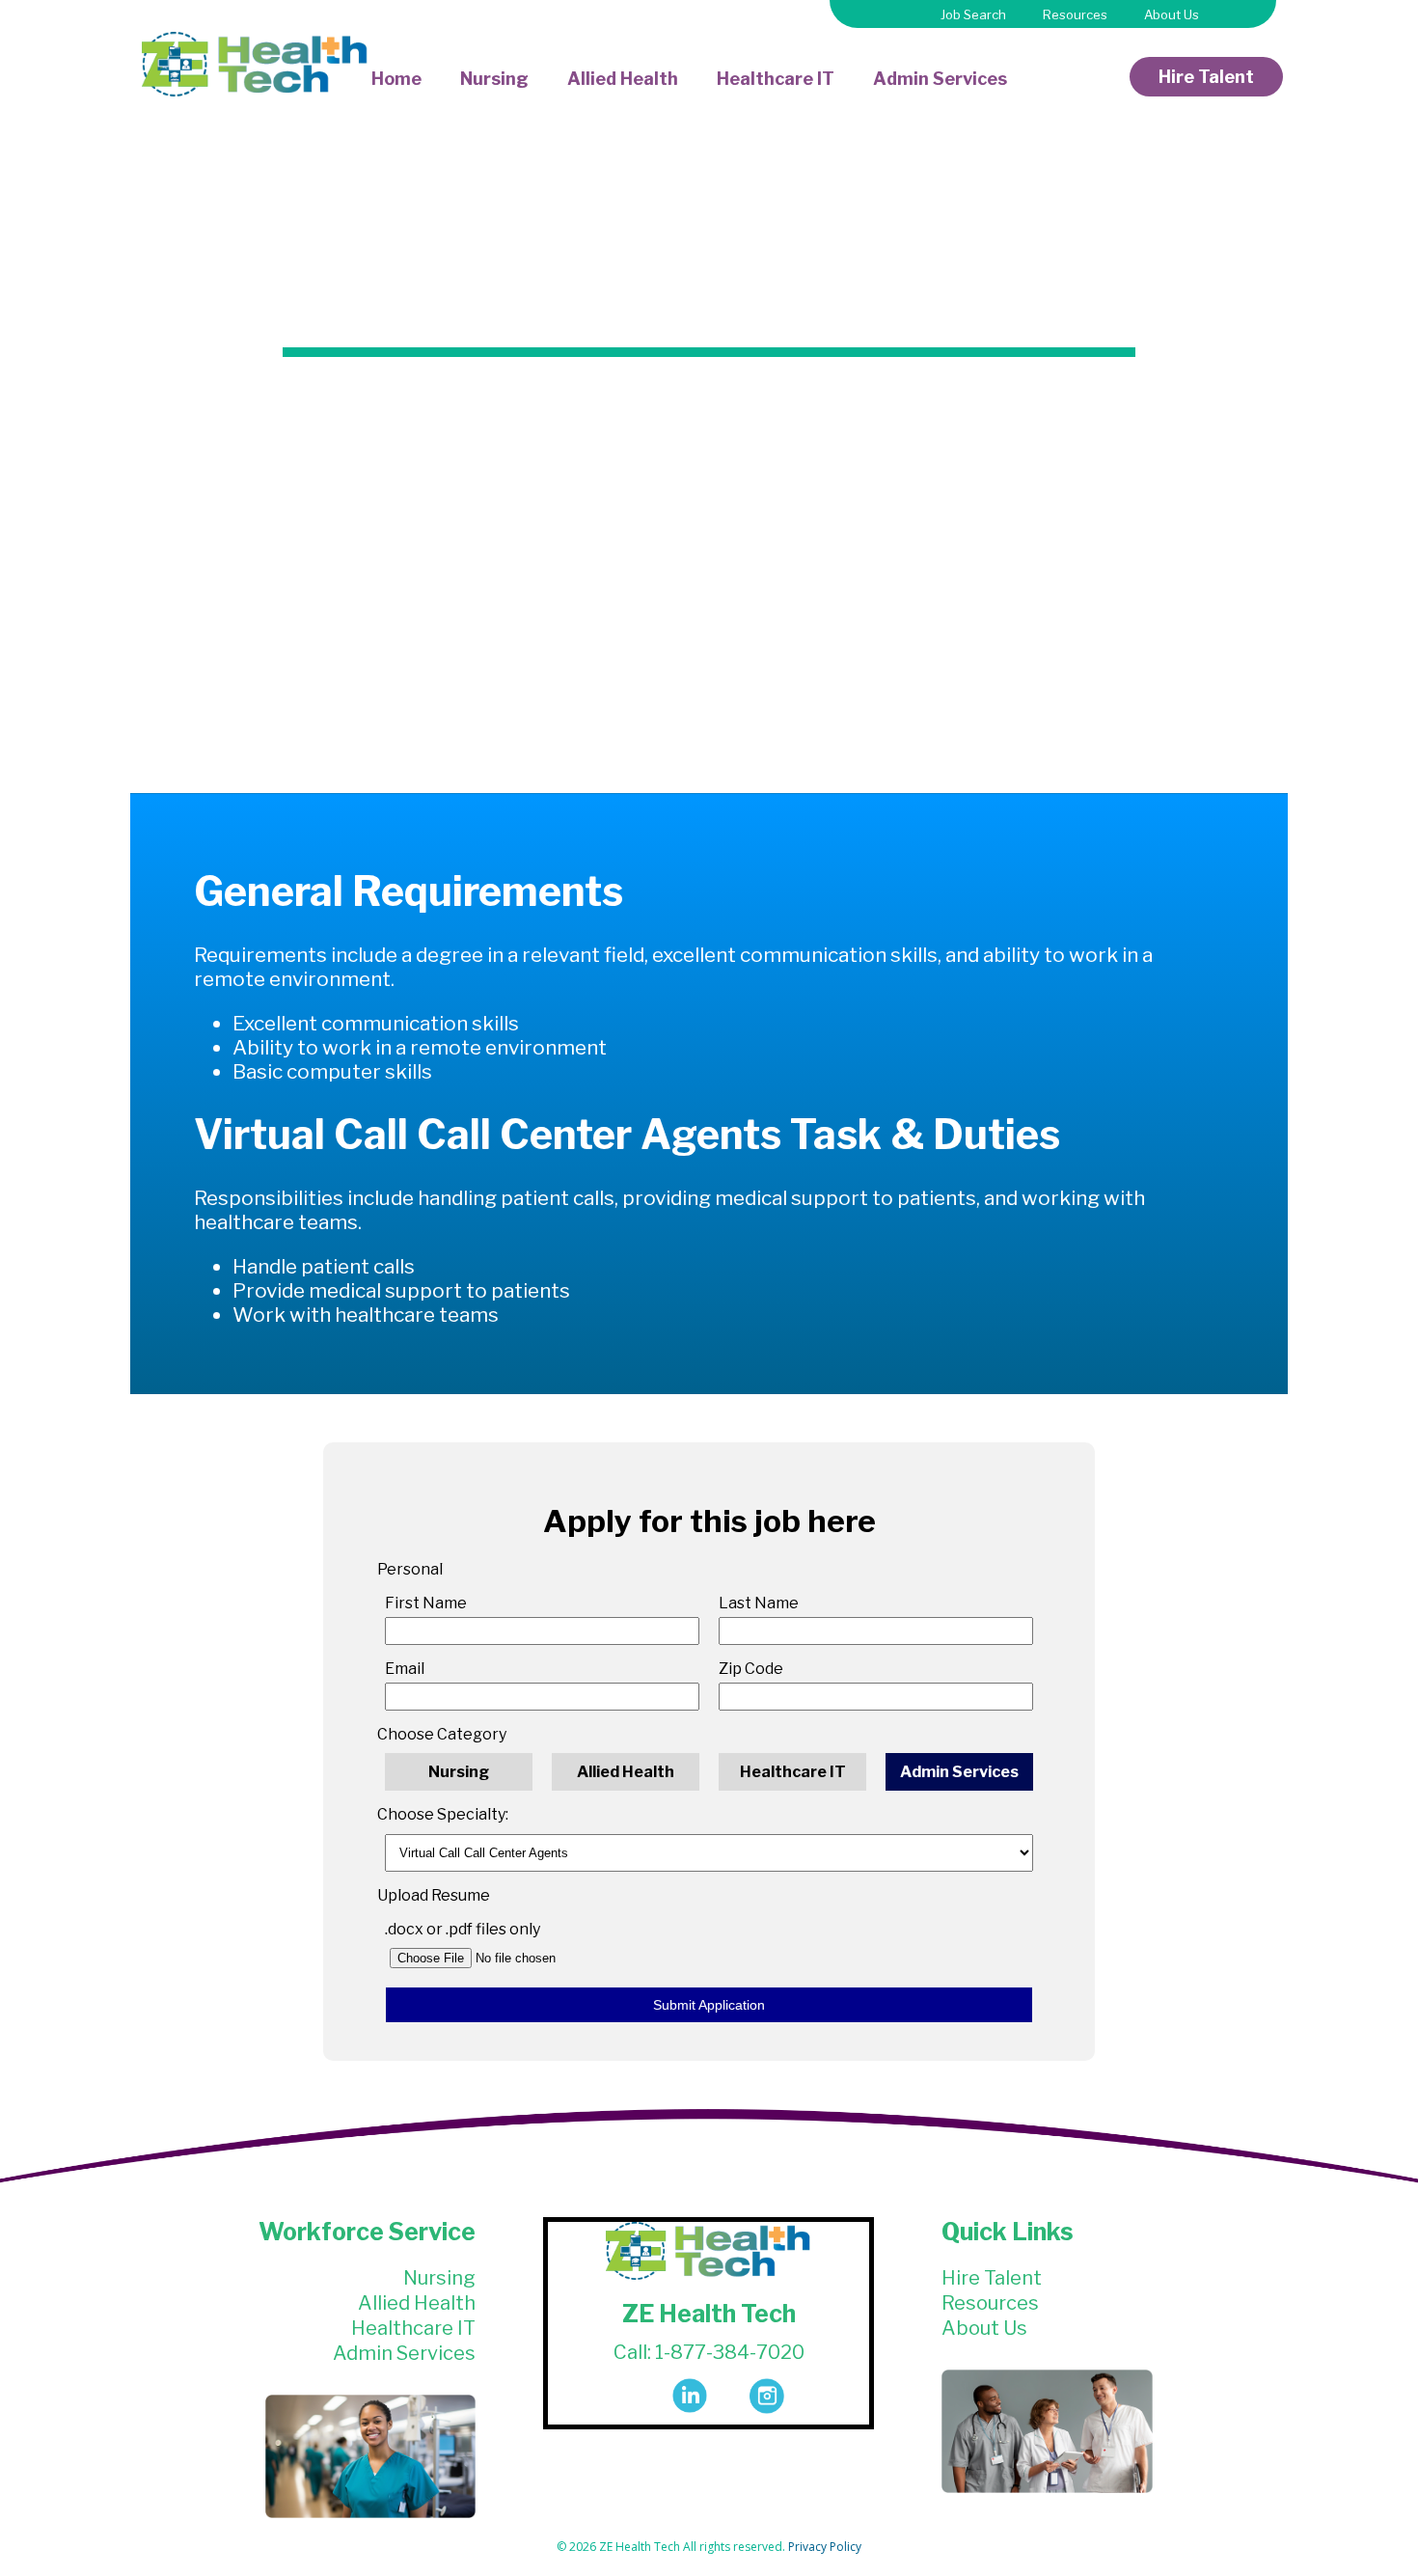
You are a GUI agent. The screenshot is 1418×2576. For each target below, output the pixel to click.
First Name (426, 1603)
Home (396, 79)
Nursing (494, 79)
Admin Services (940, 79)
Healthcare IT (776, 79)
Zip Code (751, 1669)
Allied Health (623, 79)
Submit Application (709, 2005)
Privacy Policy (825, 2547)
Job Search (973, 14)
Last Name (759, 1603)
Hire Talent (1206, 77)
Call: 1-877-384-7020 (709, 2352)
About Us (1172, 14)
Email (405, 1669)
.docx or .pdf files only (463, 1929)
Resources (1075, 14)
